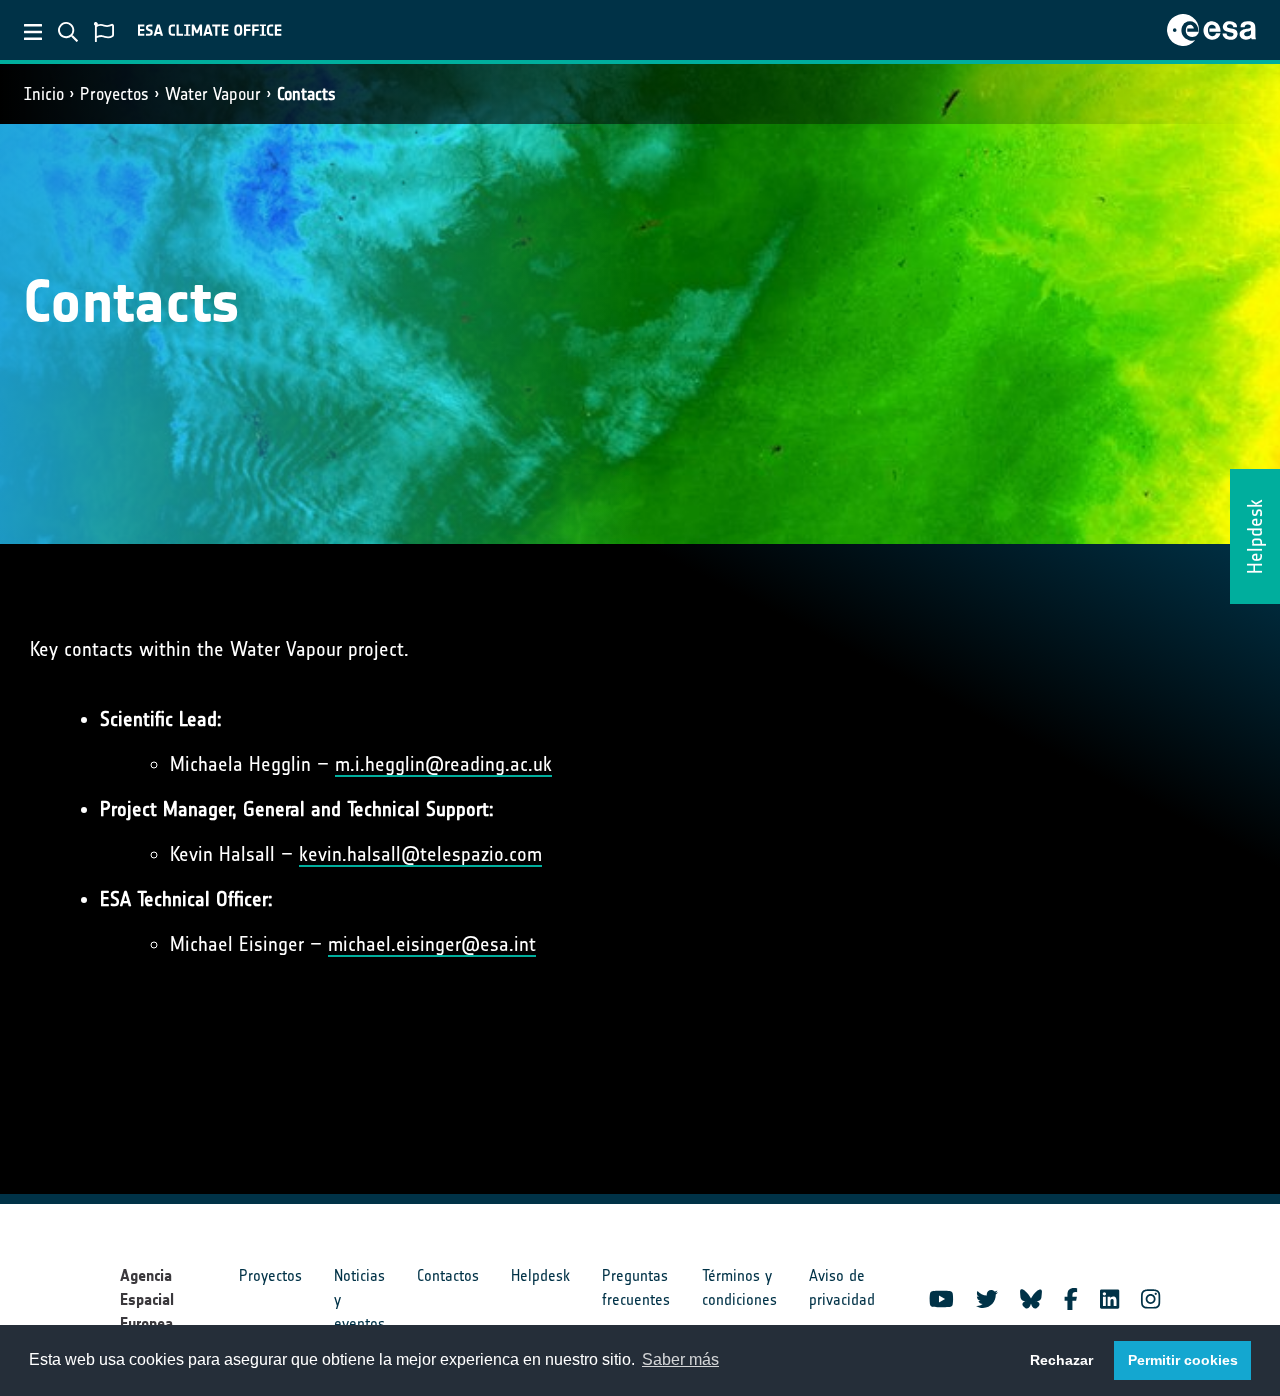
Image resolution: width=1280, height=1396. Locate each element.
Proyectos (114, 94)
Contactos (448, 1275)
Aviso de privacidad (842, 1287)
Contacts (306, 94)
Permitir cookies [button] (1183, 1360)
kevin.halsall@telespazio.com (420, 854)
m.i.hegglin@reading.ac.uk (443, 764)
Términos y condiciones (739, 1287)
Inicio (44, 94)
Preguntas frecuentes (636, 1287)
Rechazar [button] (1061, 1360)
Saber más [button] (680, 1359)
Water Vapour (213, 94)
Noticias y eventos (359, 1299)
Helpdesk (540, 1275)
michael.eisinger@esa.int (432, 944)
